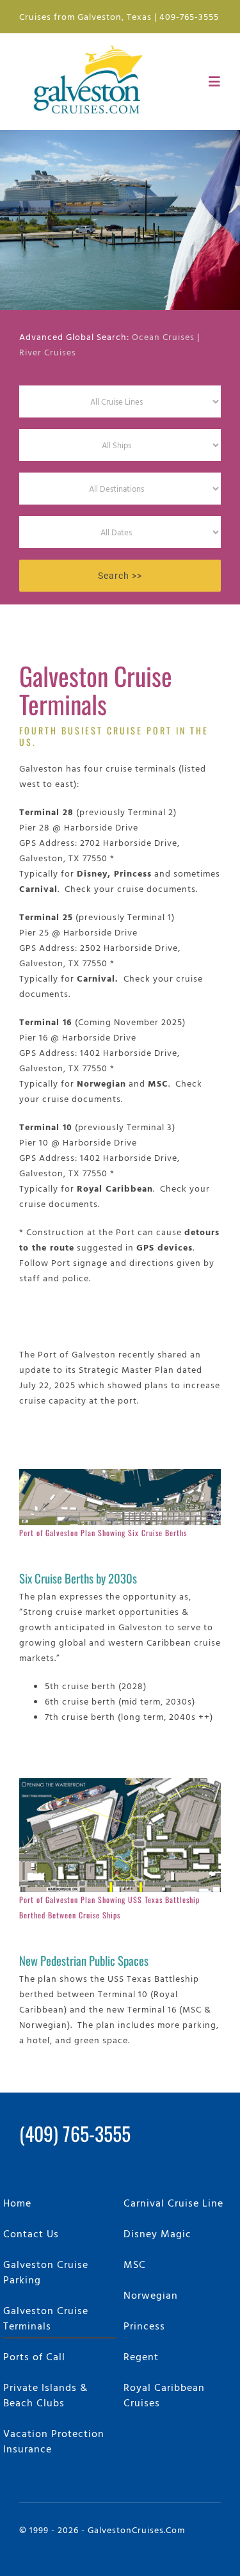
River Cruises (48, 352)
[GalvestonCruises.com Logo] (91, 44)
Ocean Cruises (163, 336)
